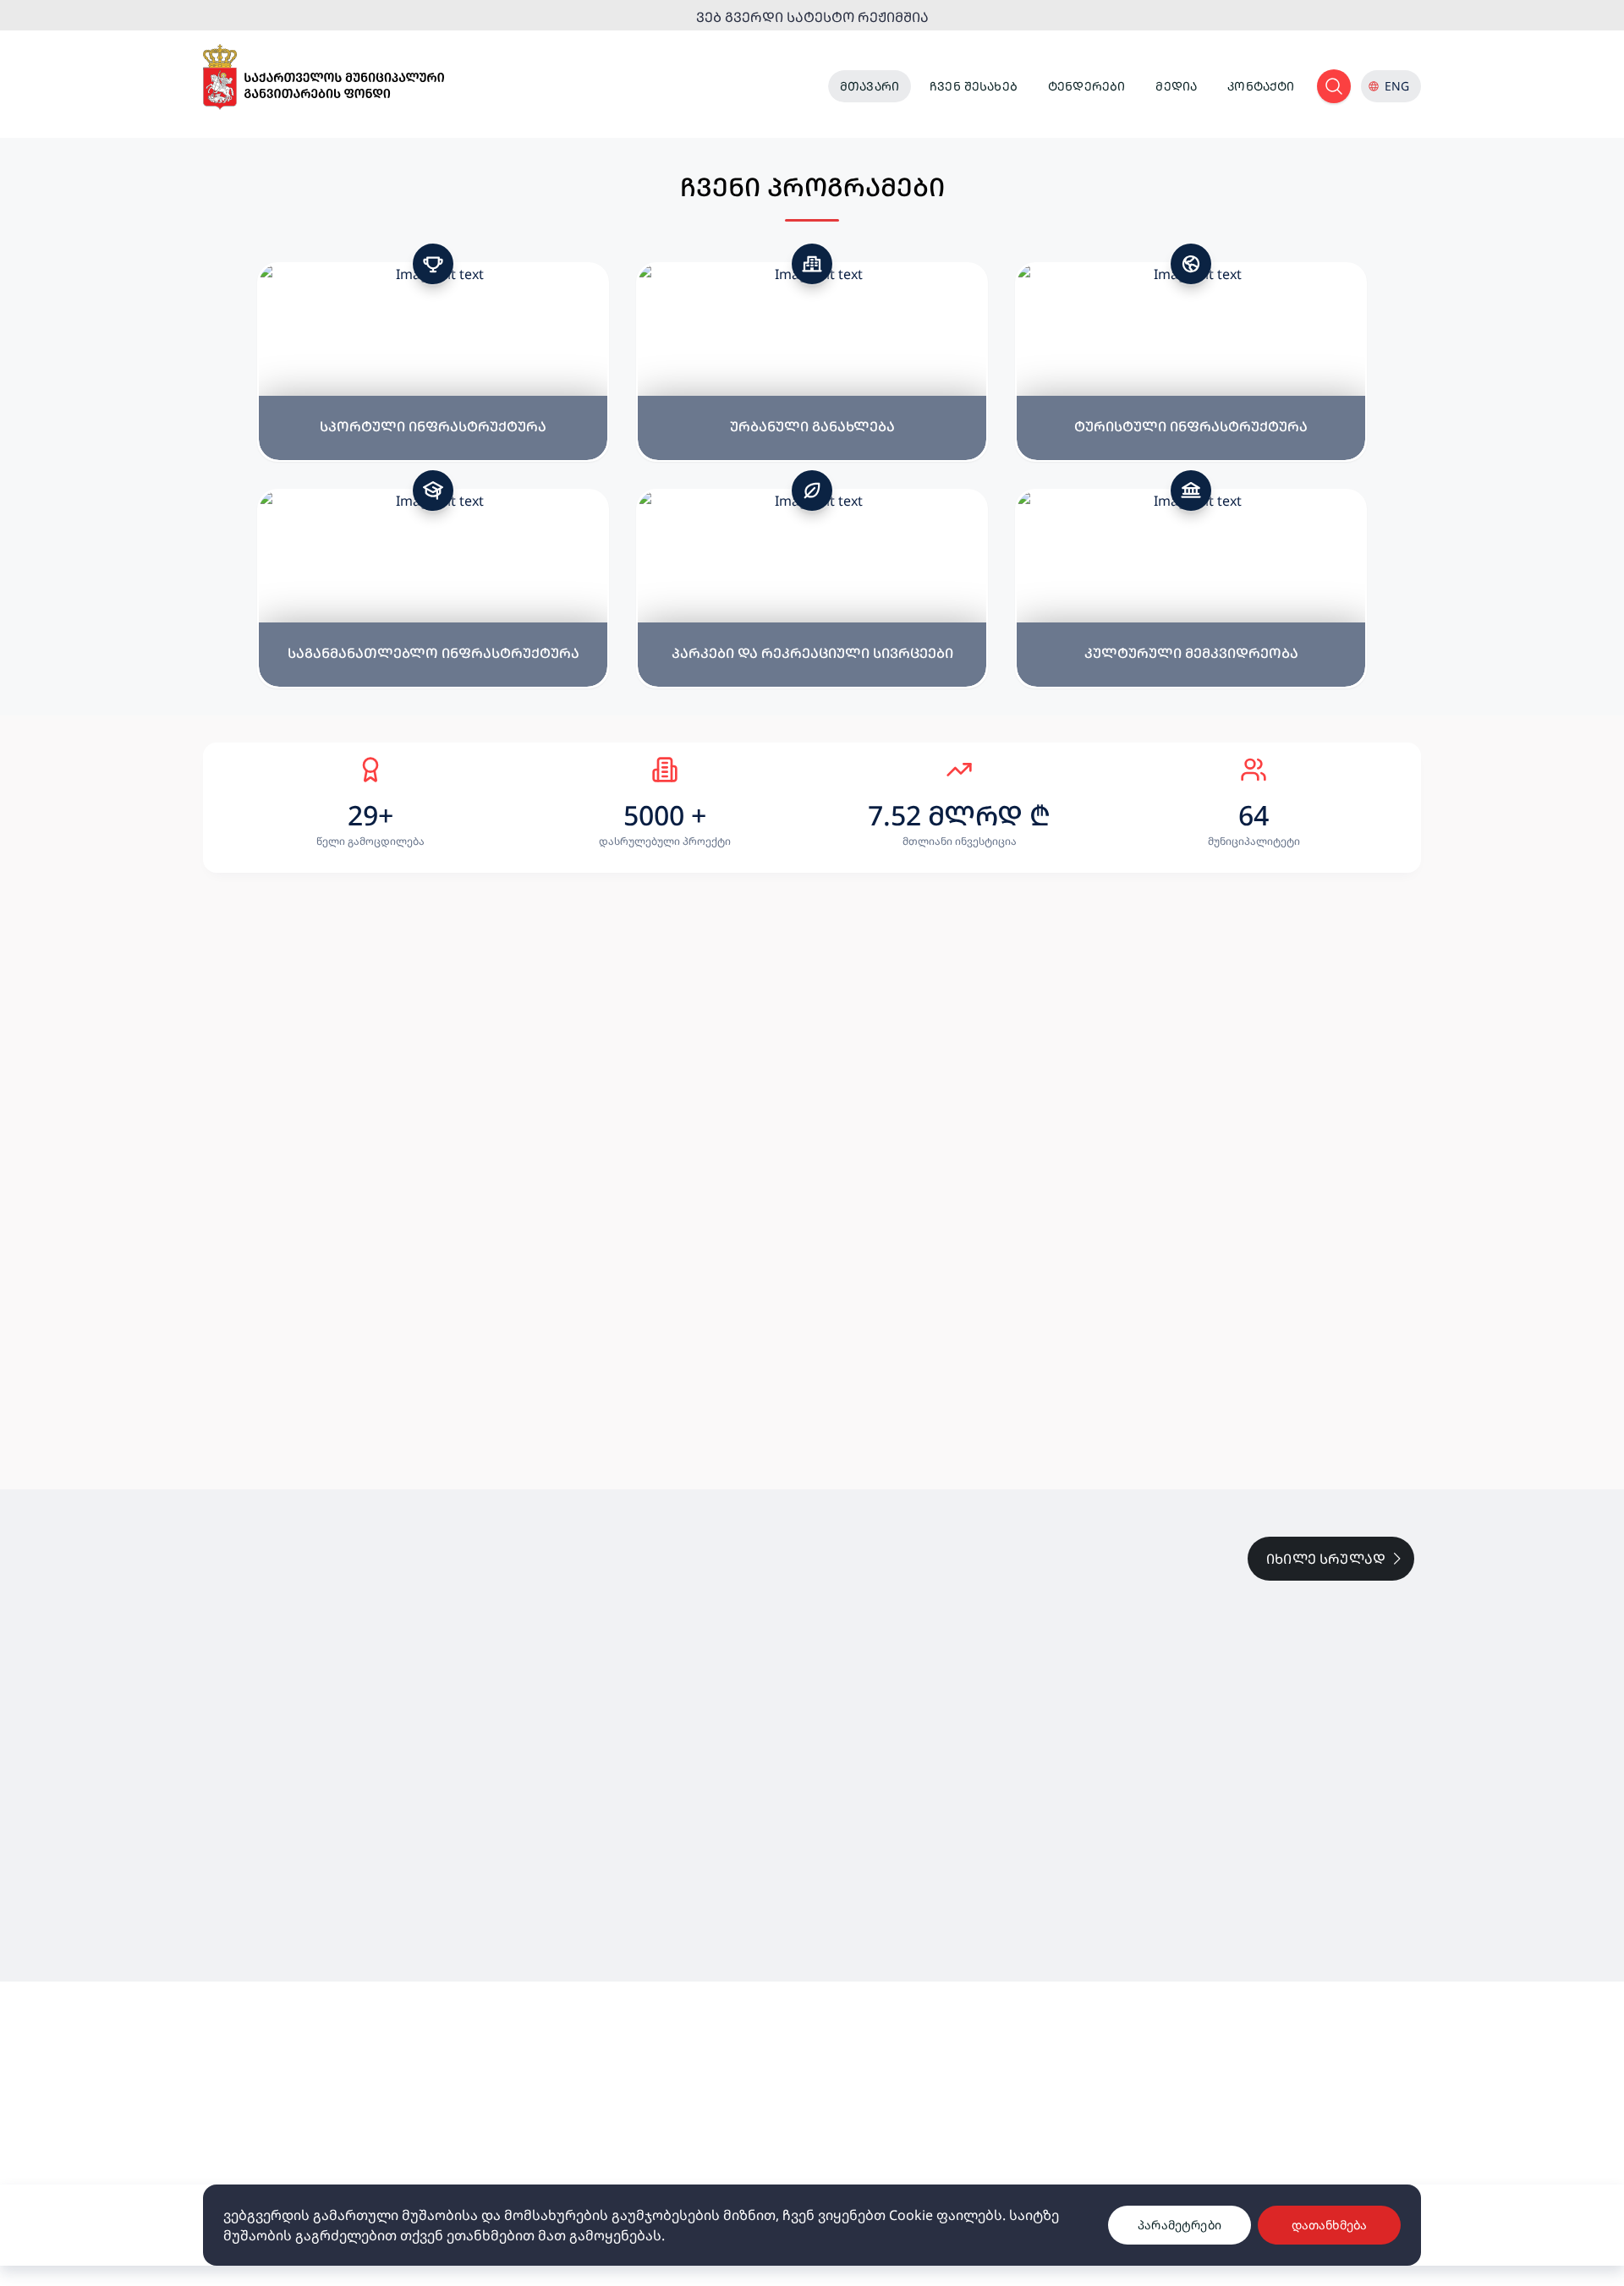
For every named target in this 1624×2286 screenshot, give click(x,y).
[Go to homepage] (324, 77)
